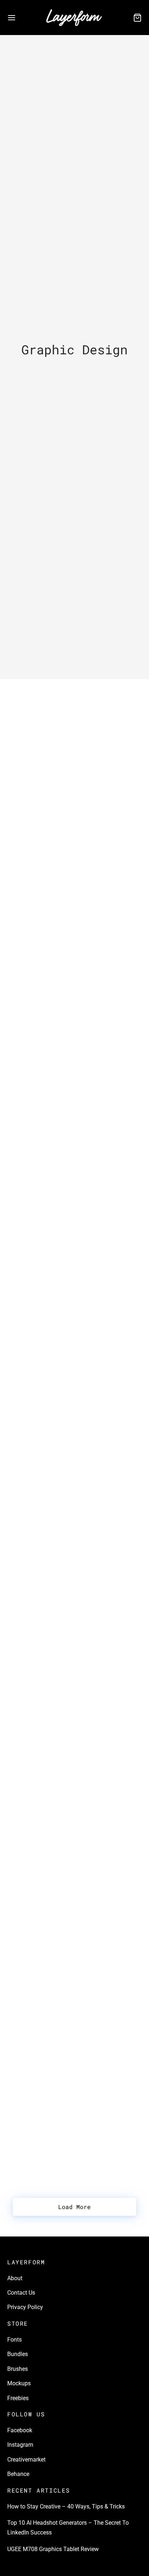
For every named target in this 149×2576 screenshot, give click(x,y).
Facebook (20, 2430)
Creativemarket (26, 2460)
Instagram (20, 2445)
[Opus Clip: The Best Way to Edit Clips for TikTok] (74, 2025)
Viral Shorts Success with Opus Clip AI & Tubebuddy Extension (72, 1473)
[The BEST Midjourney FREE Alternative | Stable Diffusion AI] (74, 1717)
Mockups (19, 2383)
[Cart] (137, 18)
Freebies (18, 2398)
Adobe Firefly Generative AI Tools (63, 1328)
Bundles (18, 2354)
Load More (74, 2207)
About (15, 2278)
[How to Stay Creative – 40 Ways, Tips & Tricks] (74, 702)
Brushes (18, 2369)
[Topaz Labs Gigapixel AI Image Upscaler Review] (74, 1876)
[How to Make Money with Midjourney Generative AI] (74, 1578)
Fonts (14, 2340)
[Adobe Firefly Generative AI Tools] (74, 1289)
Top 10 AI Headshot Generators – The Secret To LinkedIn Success (71, 894)
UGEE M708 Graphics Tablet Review (67, 1039)
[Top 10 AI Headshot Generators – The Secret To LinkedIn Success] (74, 850)
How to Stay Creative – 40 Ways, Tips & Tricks (66, 2506)
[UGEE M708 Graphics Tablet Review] (74, 999)
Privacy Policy (25, 2307)
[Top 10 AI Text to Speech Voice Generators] (74, 1130)
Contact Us (21, 2293)
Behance (18, 2474)
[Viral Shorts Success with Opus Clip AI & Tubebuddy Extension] (74, 1429)
